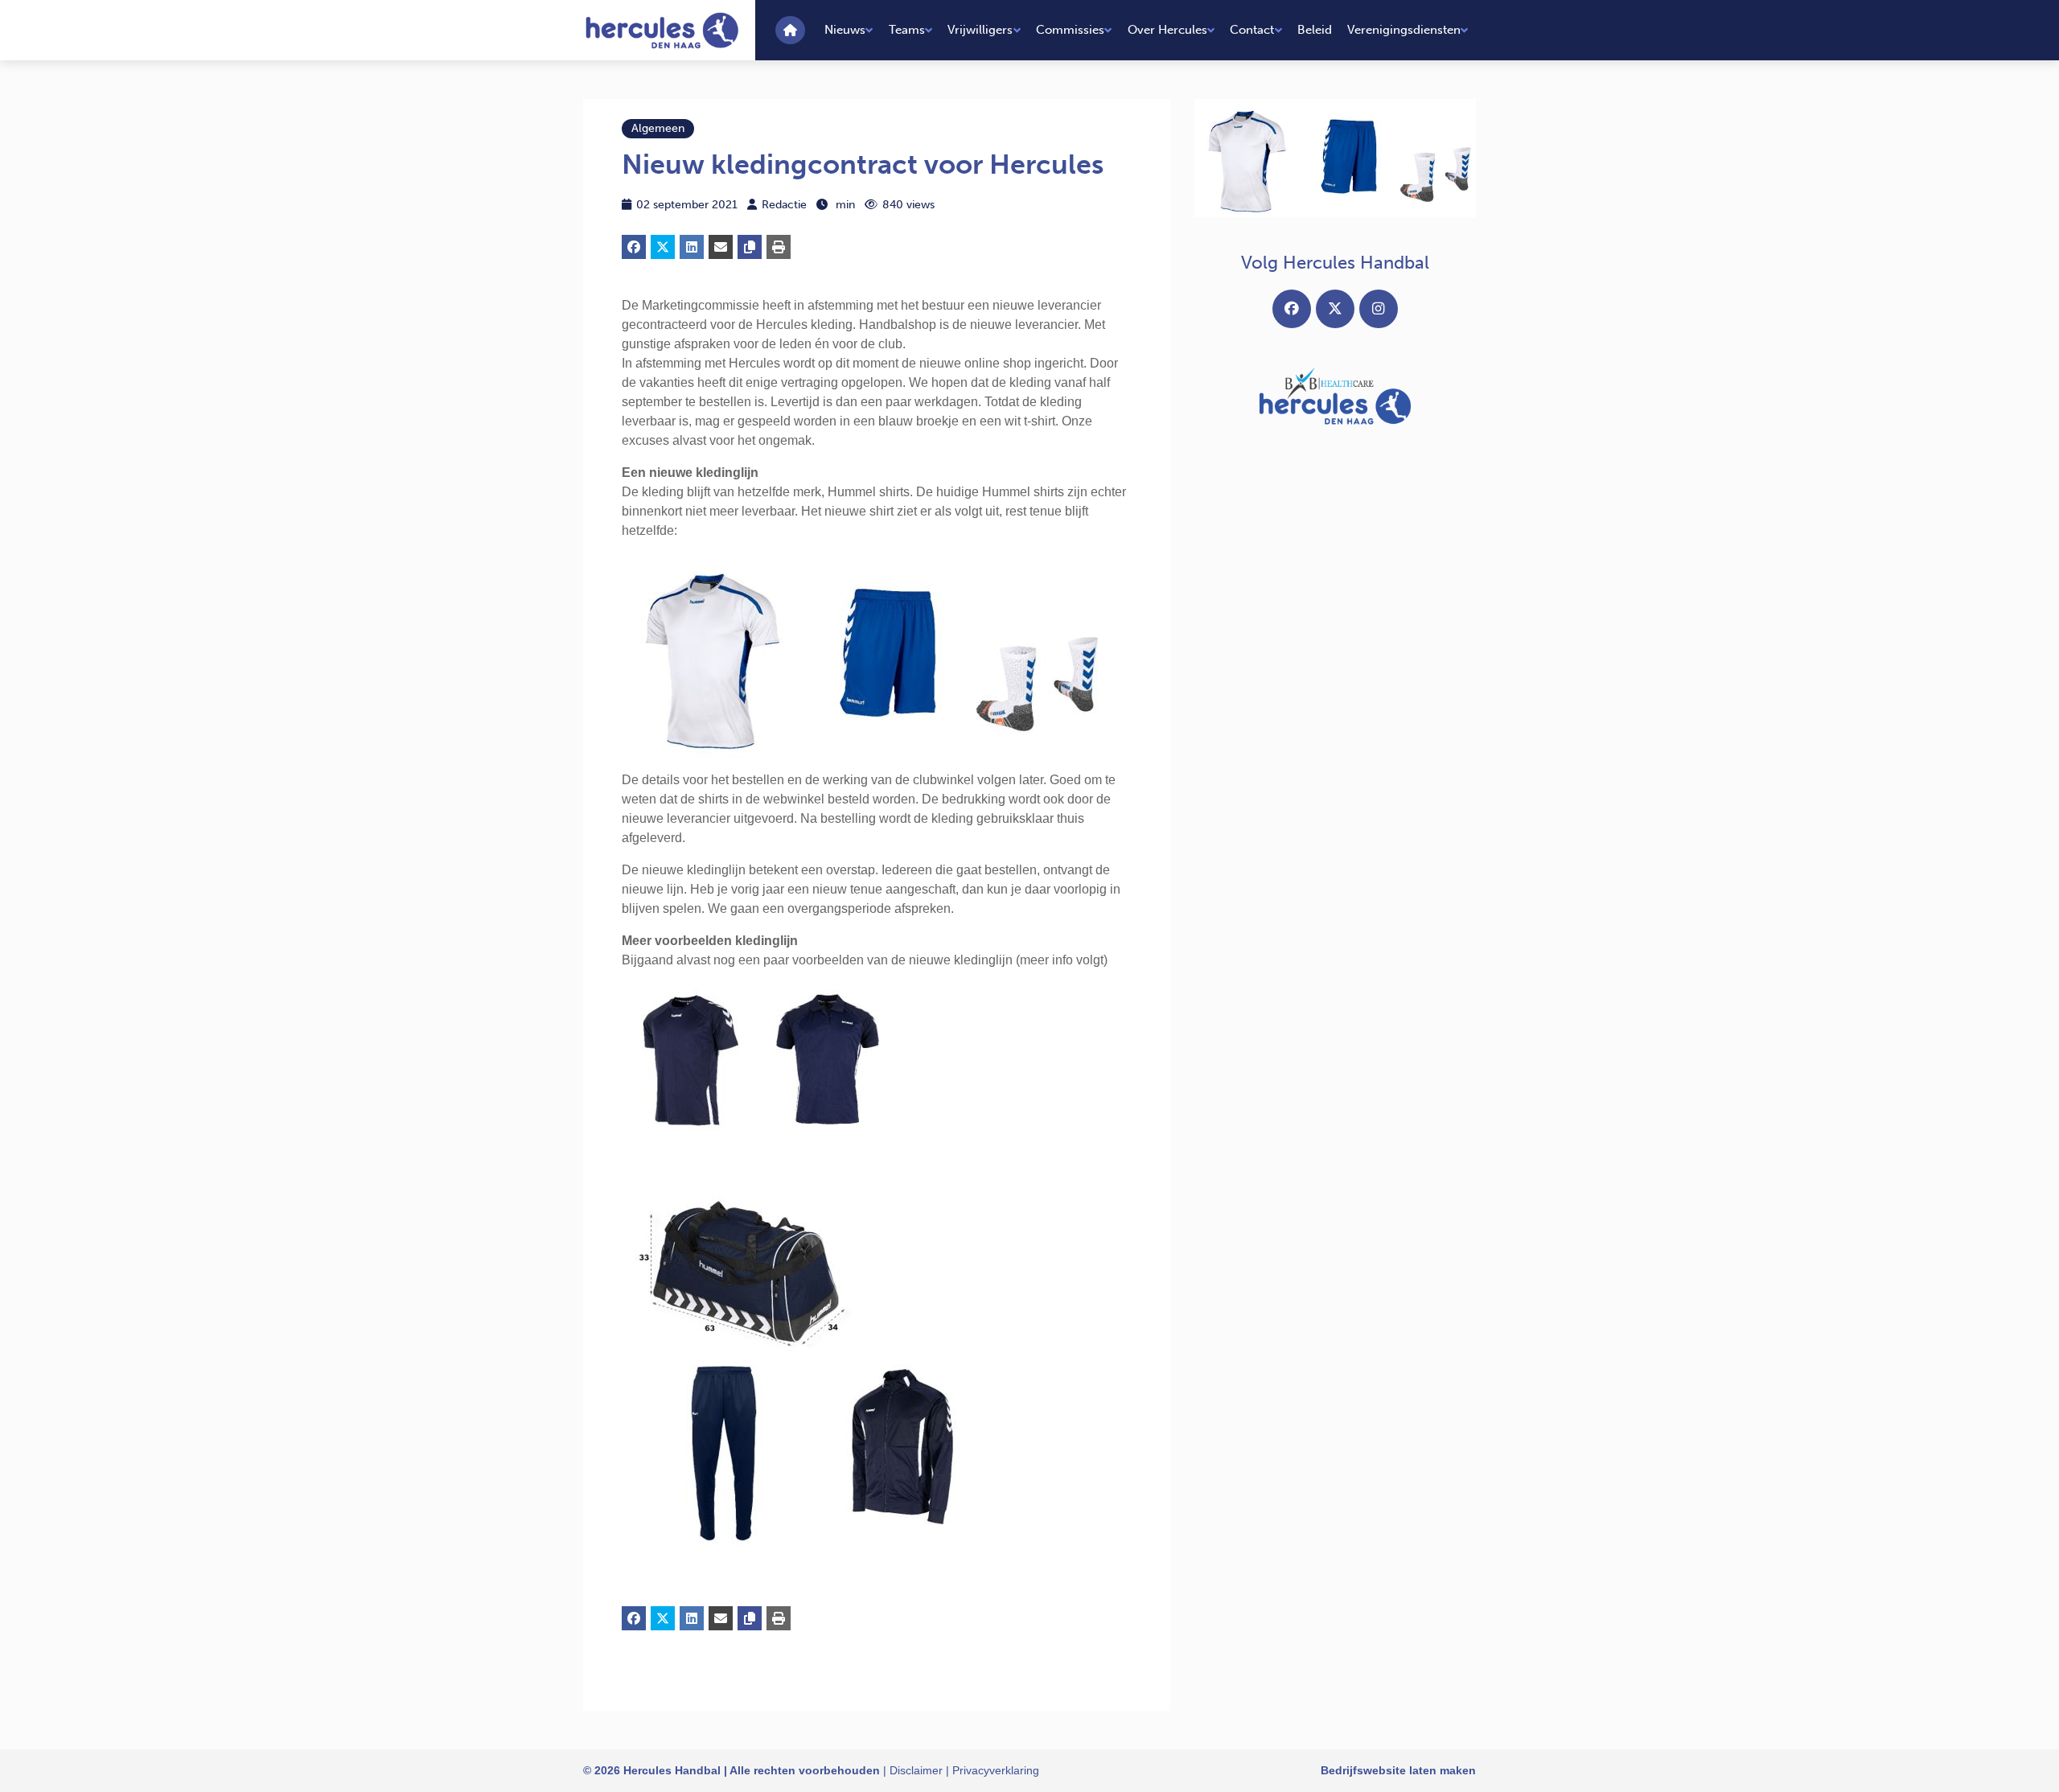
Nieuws (845, 30)
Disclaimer (916, 1770)
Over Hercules (1167, 30)
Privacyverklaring (996, 1770)
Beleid (1315, 30)
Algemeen (658, 128)
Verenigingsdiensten (1404, 30)
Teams (907, 30)
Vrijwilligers (980, 30)
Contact (1252, 30)
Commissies (1070, 30)
